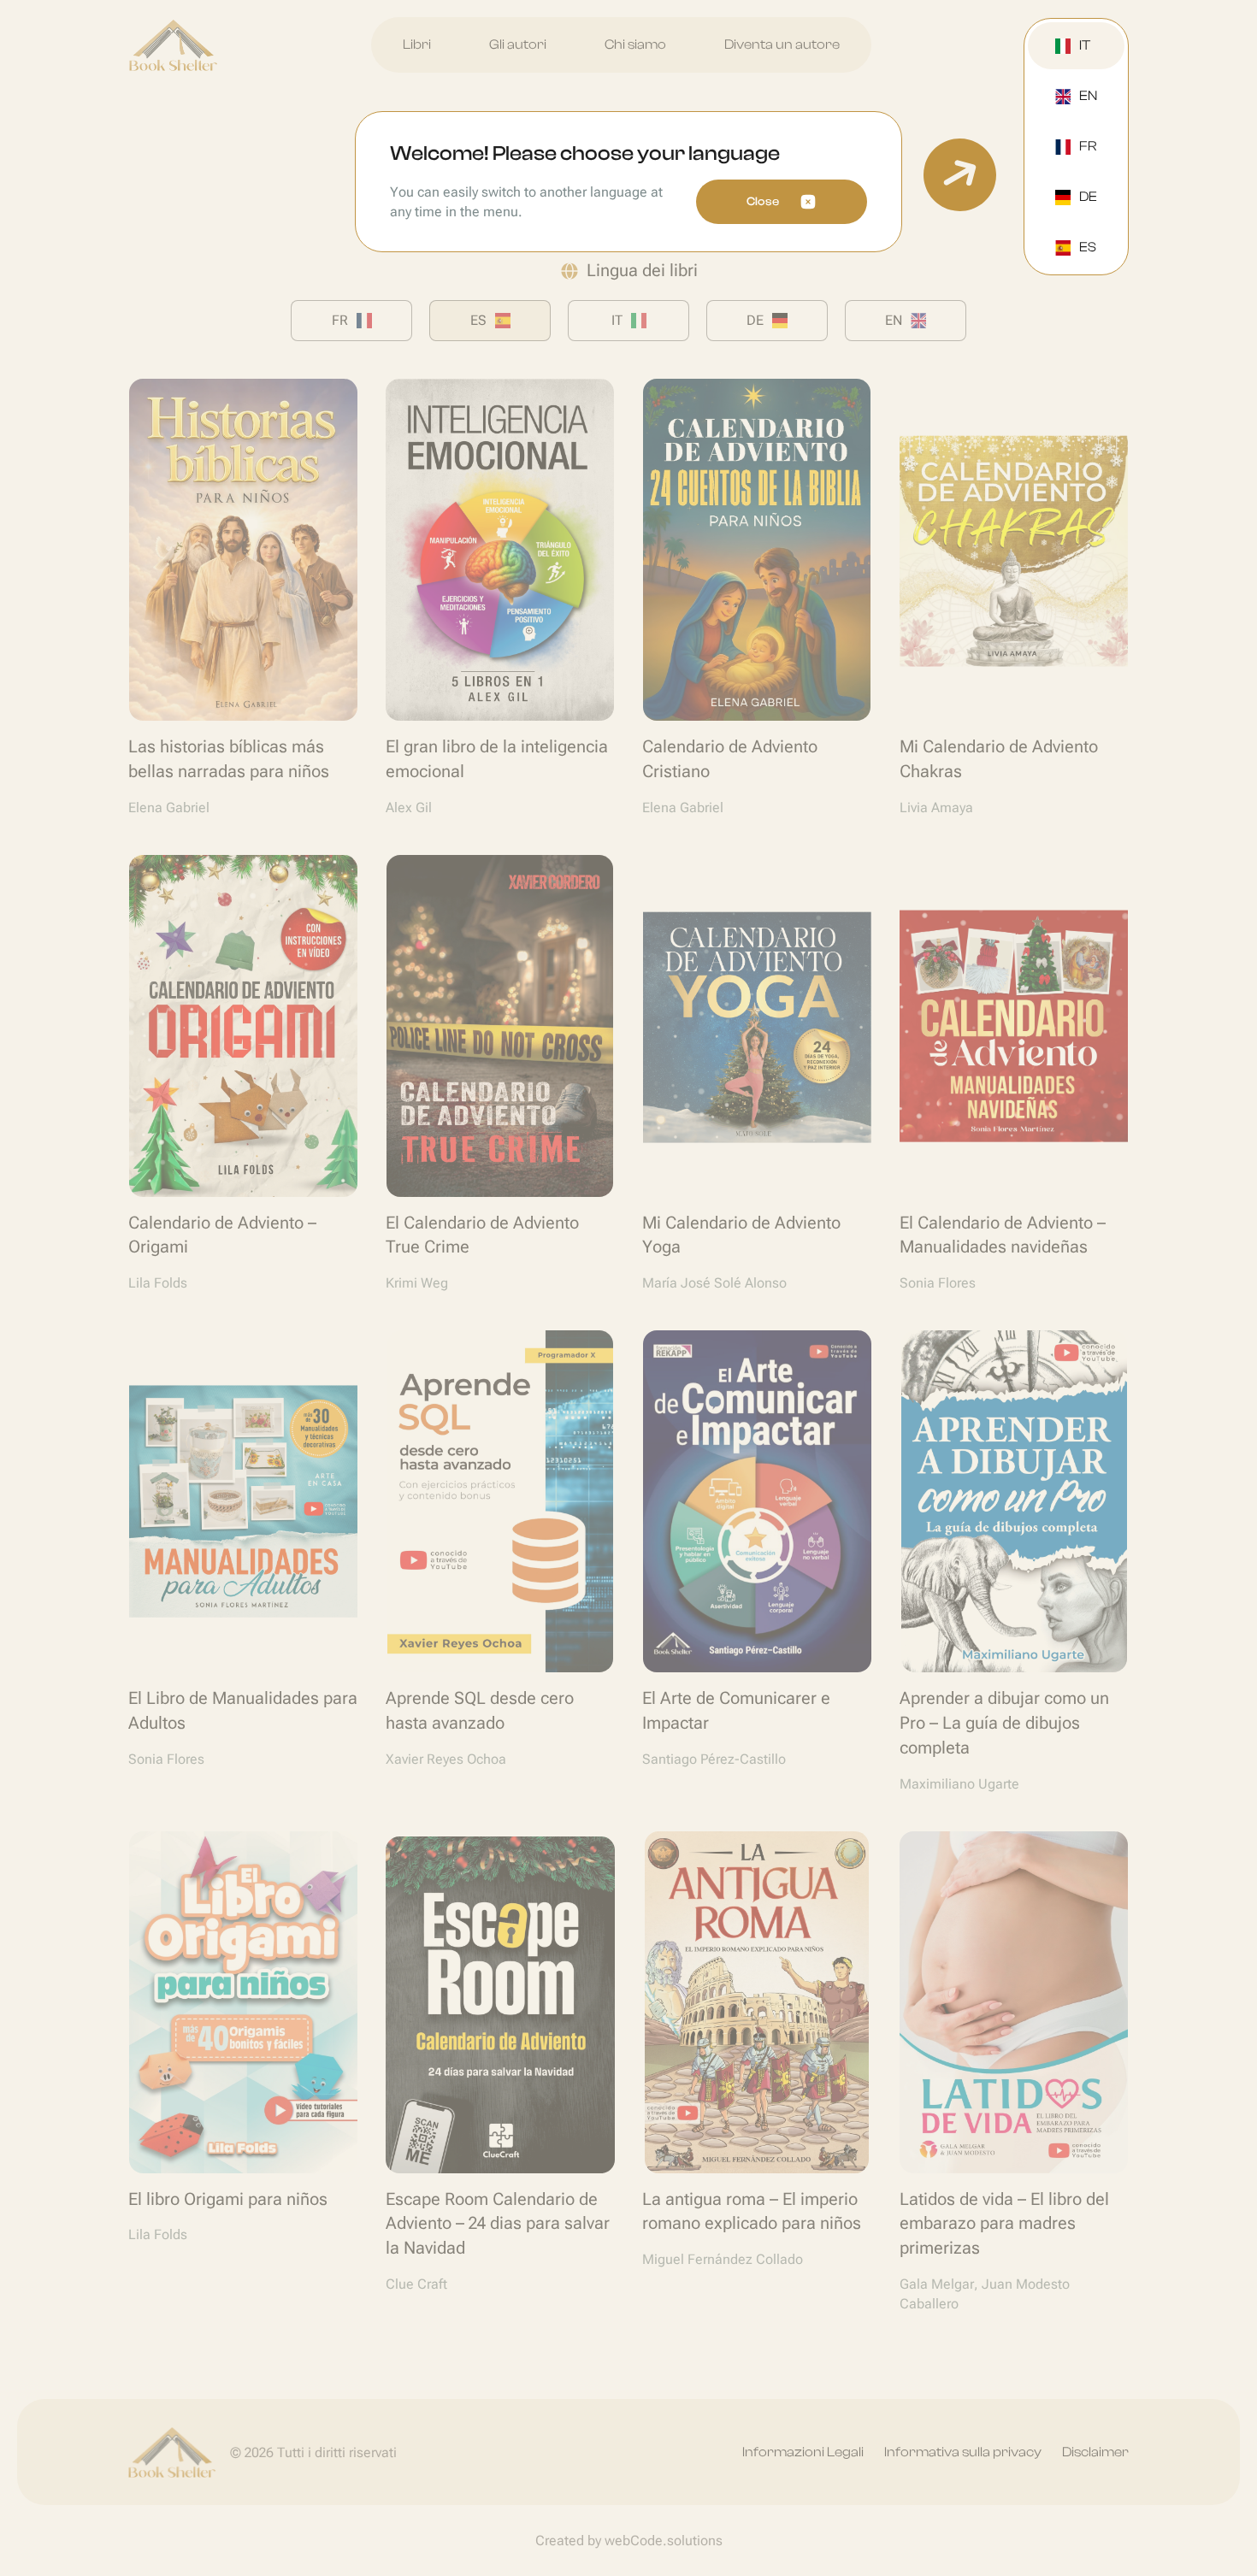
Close (763, 202)
